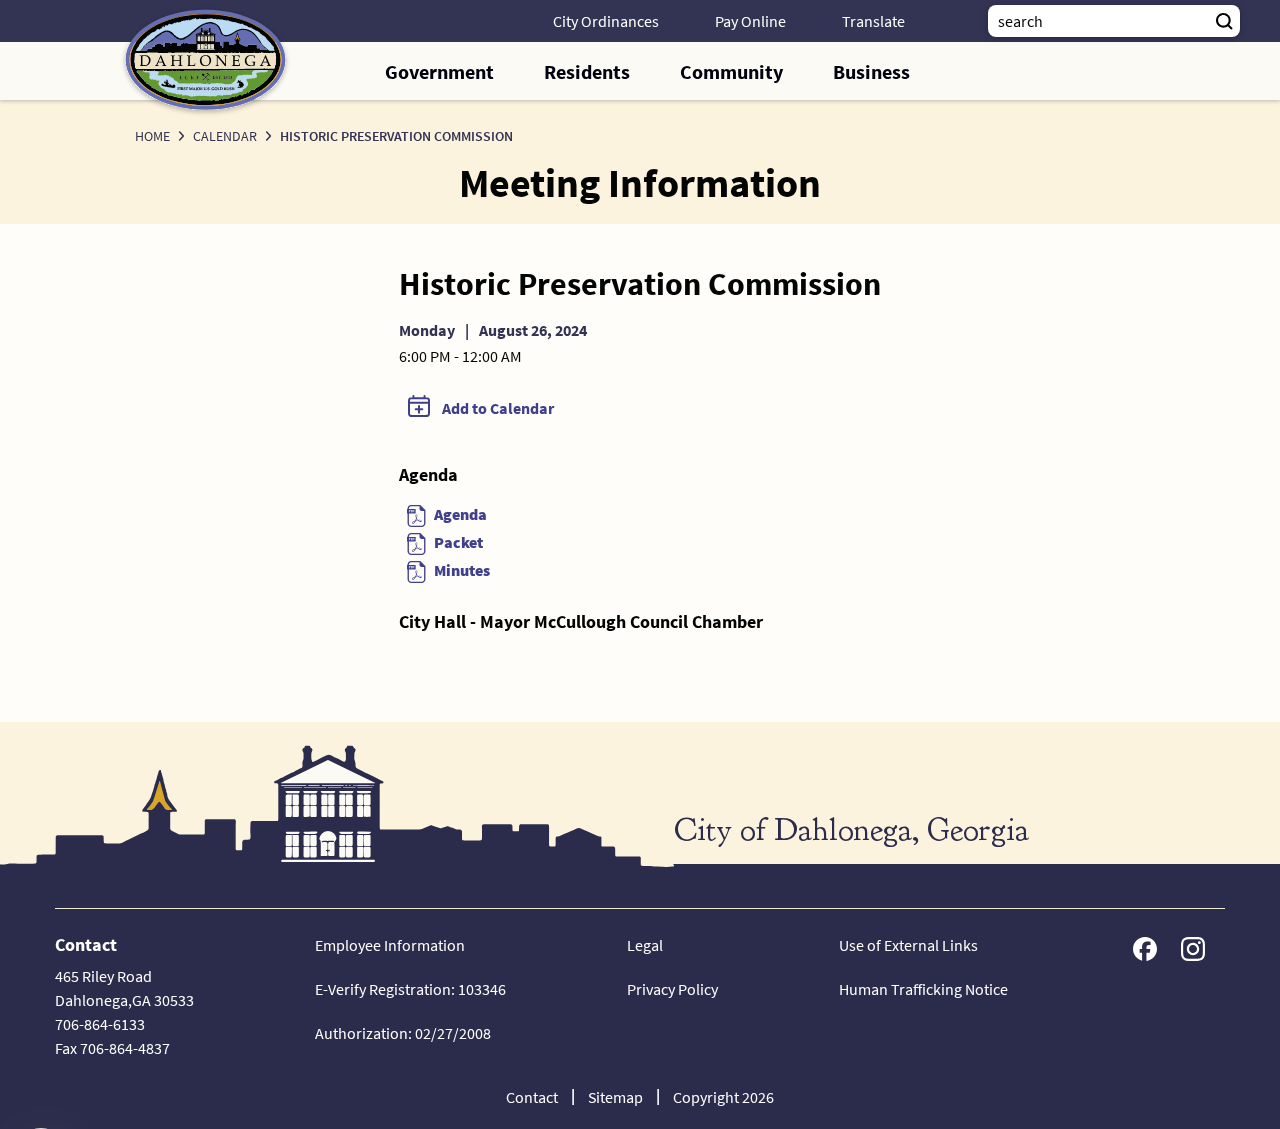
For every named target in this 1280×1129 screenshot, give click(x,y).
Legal (645, 945)
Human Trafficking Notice (923, 989)
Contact (532, 1097)
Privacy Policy (672, 989)
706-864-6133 (100, 1024)
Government (439, 71)
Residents (587, 71)
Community (731, 71)
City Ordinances (606, 21)
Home (152, 136)
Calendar (225, 136)
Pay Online (750, 21)
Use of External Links (908, 945)
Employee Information (390, 945)
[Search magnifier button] (1224, 21)
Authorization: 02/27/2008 (403, 1033)
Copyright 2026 (723, 1097)
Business (871, 71)
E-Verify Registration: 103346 (410, 989)
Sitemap (615, 1097)
